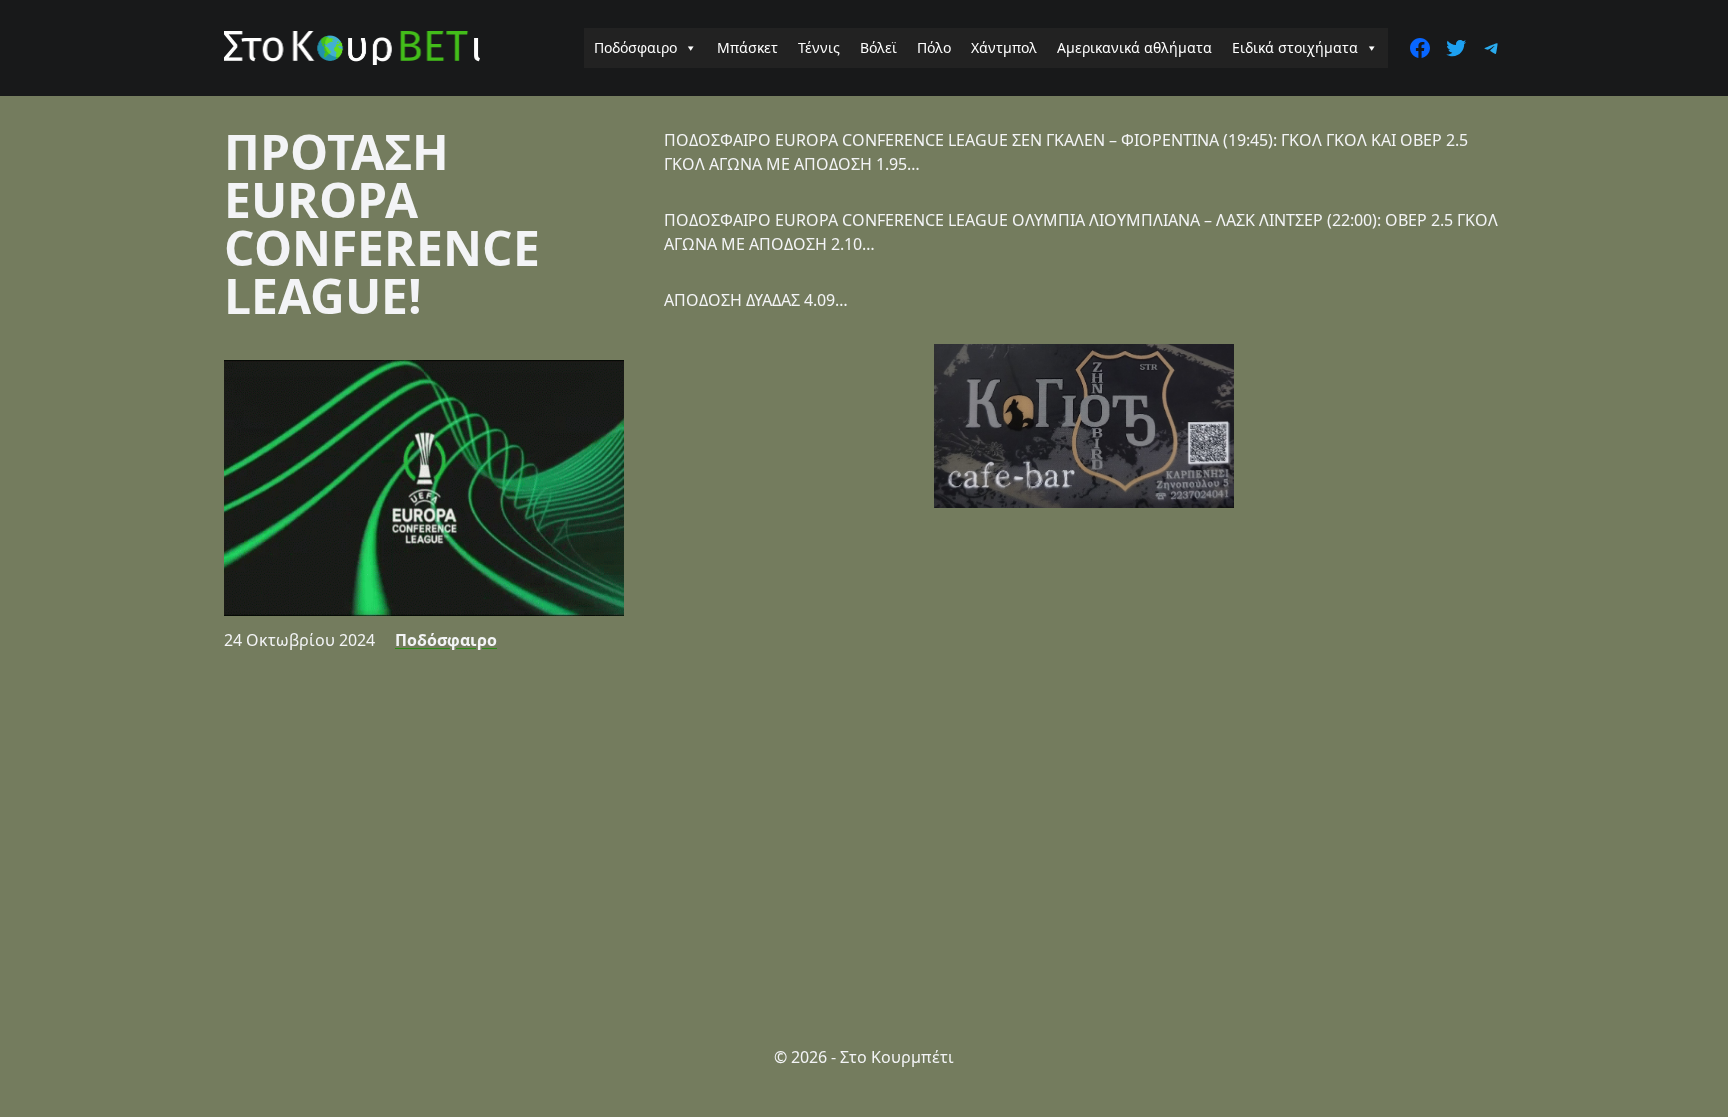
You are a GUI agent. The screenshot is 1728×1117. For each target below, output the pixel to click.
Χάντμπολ (1004, 47)
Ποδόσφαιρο (635, 47)
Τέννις (819, 47)
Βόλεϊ (878, 47)
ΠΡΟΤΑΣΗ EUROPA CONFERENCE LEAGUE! (382, 223)
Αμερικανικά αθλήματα (1134, 47)
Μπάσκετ (747, 47)
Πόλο (934, 47)
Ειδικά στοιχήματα (1295, 47)
